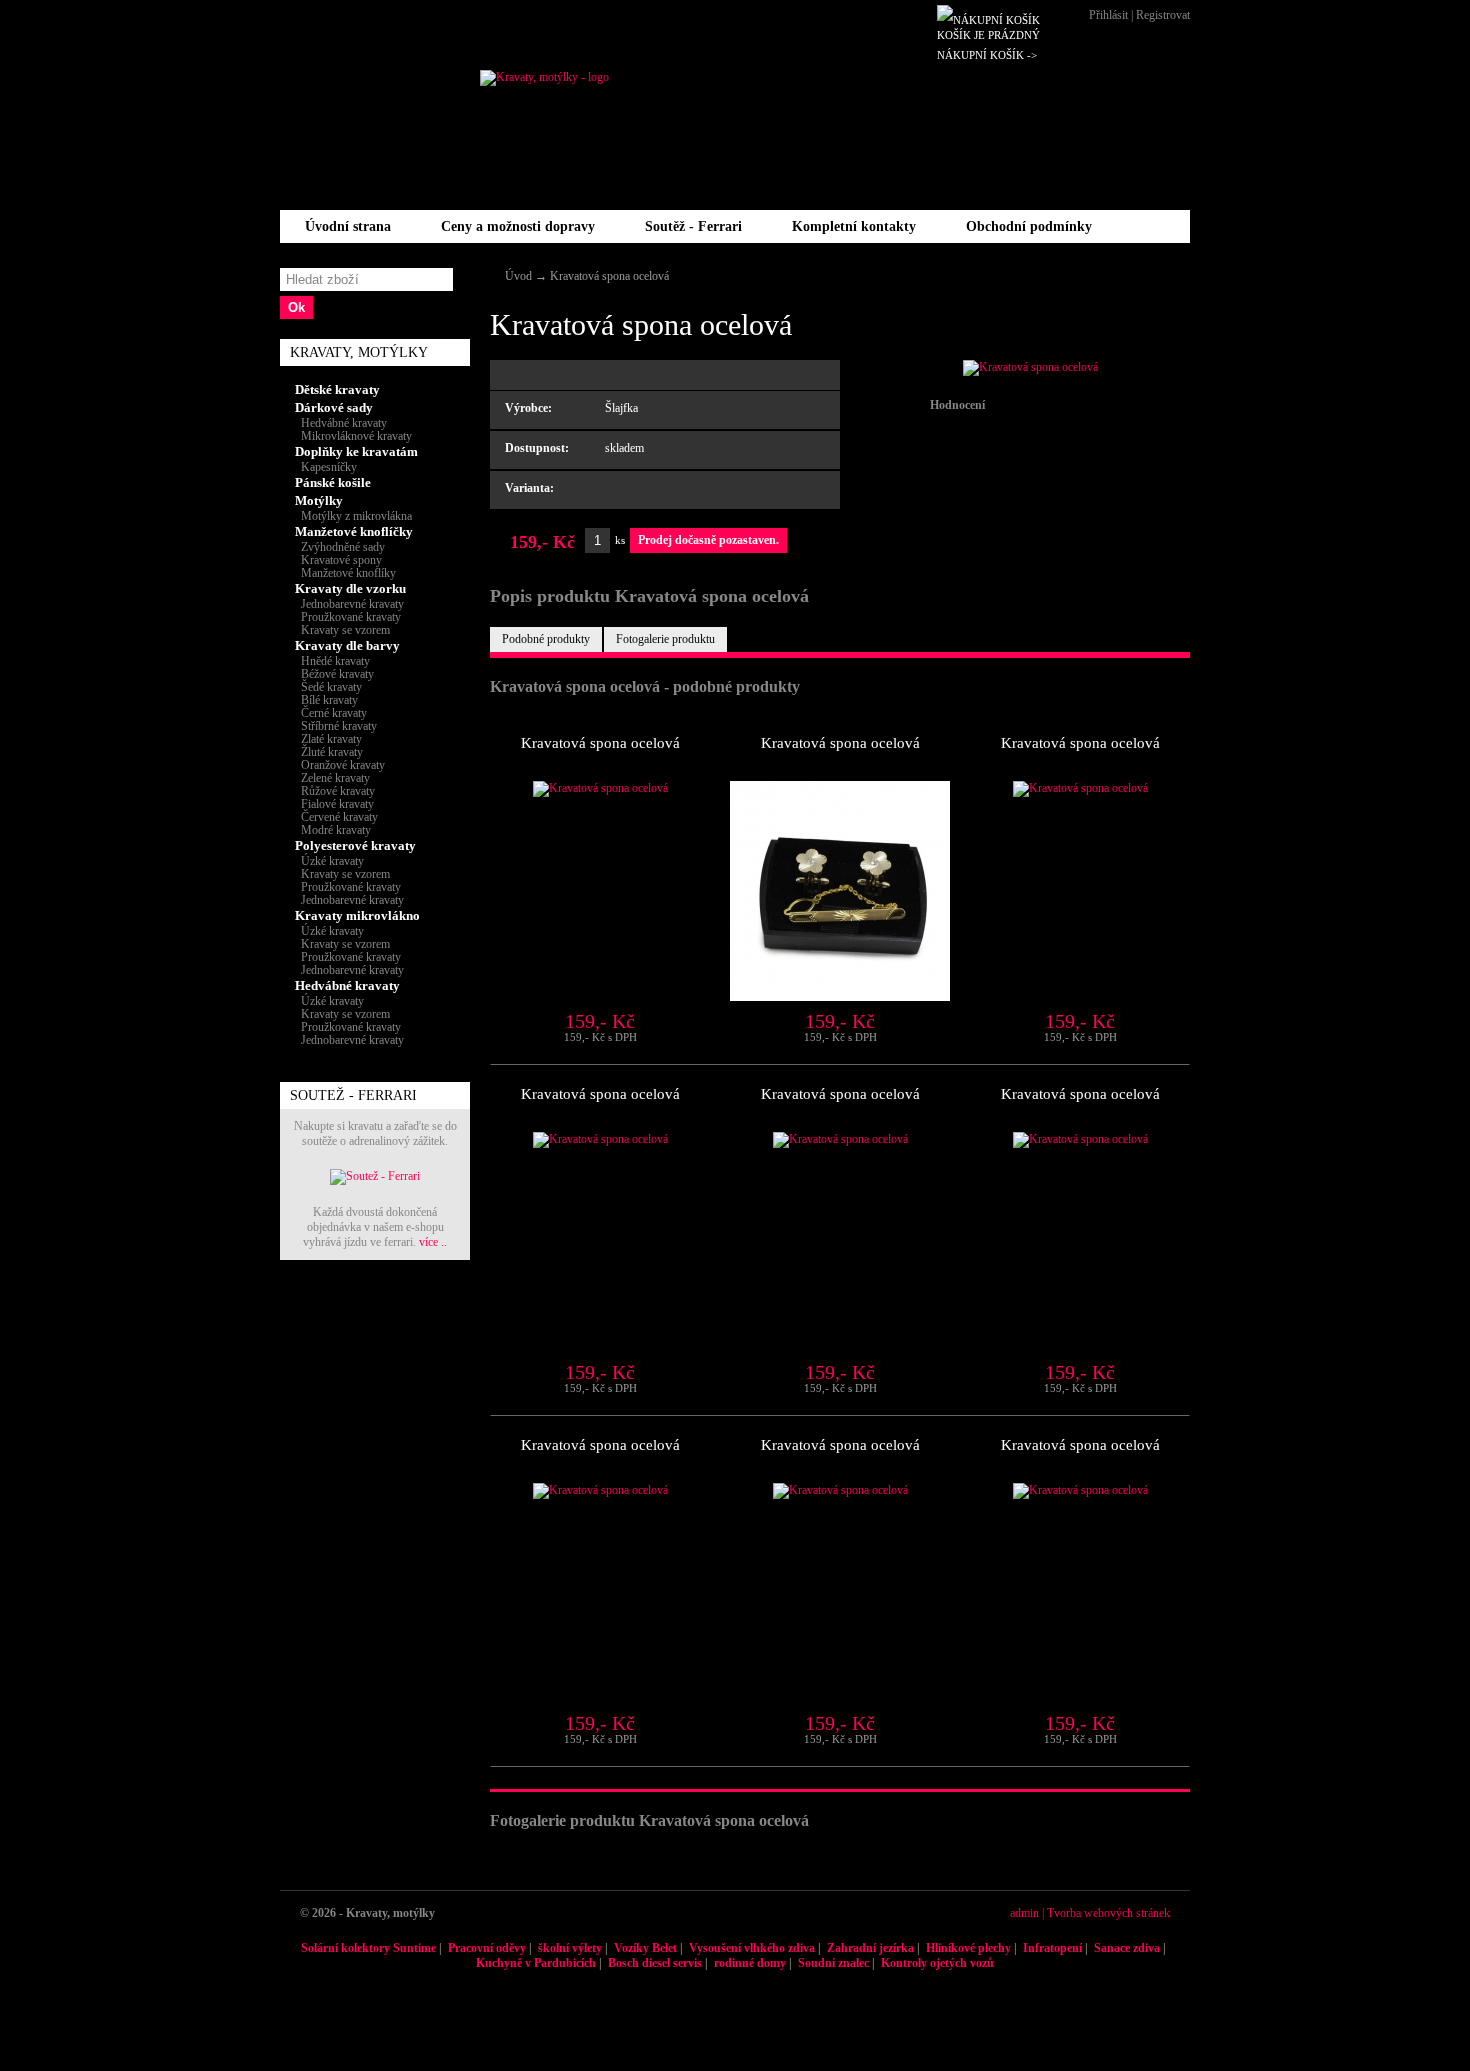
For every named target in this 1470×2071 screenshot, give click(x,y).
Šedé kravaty (328, 687)
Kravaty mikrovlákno (357, 915)
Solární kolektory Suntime (368, 1948)
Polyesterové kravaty (355, 845)
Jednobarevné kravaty (349, 604)
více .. (433, 1242)
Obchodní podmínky (1029, 226)
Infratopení (1052, 1948)
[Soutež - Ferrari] (375, 1176)
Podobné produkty (546, 639)
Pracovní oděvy (487, 1948)
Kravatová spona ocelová (609, 276)
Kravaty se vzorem (342, 630)
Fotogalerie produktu (665, 639)
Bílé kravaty (326, 700)
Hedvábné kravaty (341, 423)
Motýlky (319, 500)
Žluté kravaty (329, 752)
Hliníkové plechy (968, 1948)
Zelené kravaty (332, 778)
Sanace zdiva (1127, 1948)
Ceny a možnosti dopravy (518, 226)
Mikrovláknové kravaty (353, 436)
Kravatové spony (338, 560)
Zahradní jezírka (870, 1948)
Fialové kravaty (334, 804)
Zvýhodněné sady (340, 547)
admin (1024, 1913)
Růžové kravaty (335, 791)
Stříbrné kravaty (336, 726)
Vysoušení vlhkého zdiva (752, 1948)
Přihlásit (1108, 15)
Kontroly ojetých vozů (937, 1963)
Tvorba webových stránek (1108, 1913)
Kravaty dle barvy (347, 645)
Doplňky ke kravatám (356, 451)
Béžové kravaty (334, 674)
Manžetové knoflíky (345, 573)
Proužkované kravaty (348, 617)
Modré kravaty (333, 830)
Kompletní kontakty (854, 226)
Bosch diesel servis (655, 1963)
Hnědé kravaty (332, 661)
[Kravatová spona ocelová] (1030, 367)
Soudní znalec (833, 1963)
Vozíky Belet (645, 1948)
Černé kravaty (331, 713)
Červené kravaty (336, 817)
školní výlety (570, 1948)
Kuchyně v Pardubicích (536, 1963)
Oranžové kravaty (340, 765)
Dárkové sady (334, 407)
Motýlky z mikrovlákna (353, 516)
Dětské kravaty (337, 389)
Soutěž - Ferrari (693, 226)
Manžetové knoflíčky (354, 531)
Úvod (518, 276)
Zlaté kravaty (328, 739)
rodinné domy (750, 1963)
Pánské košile (333, 482)
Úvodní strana (348, 226)
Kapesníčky (326, 467)
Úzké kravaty (329, 861)
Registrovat (1163, 15)
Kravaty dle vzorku (350, 588)
